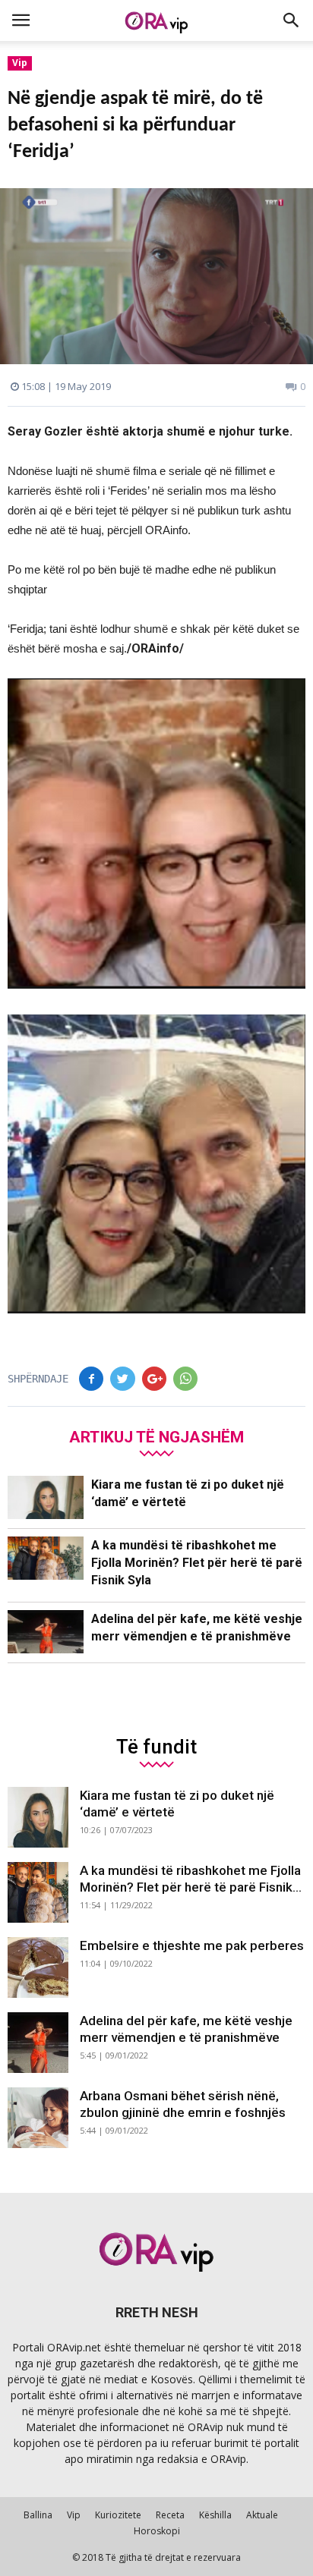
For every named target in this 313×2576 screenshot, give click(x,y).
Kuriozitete (118, 2515)
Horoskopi (157, 2531)
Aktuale (262, 2515)
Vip (20, 63)
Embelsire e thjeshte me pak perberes (192, 1945)
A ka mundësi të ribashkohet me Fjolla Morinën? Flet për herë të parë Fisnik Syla (197, 1563)
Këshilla (215, 2515)
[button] (292, 20)
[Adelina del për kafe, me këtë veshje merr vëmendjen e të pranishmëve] (46, 1632)
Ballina (38, 2515)
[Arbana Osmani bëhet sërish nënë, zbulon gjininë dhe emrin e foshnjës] (38, 2118)
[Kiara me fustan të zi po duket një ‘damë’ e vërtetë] (46, 1497)
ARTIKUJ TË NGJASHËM (156, 1437)
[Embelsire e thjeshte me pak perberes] (38, 1967)
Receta (170, 2515)
